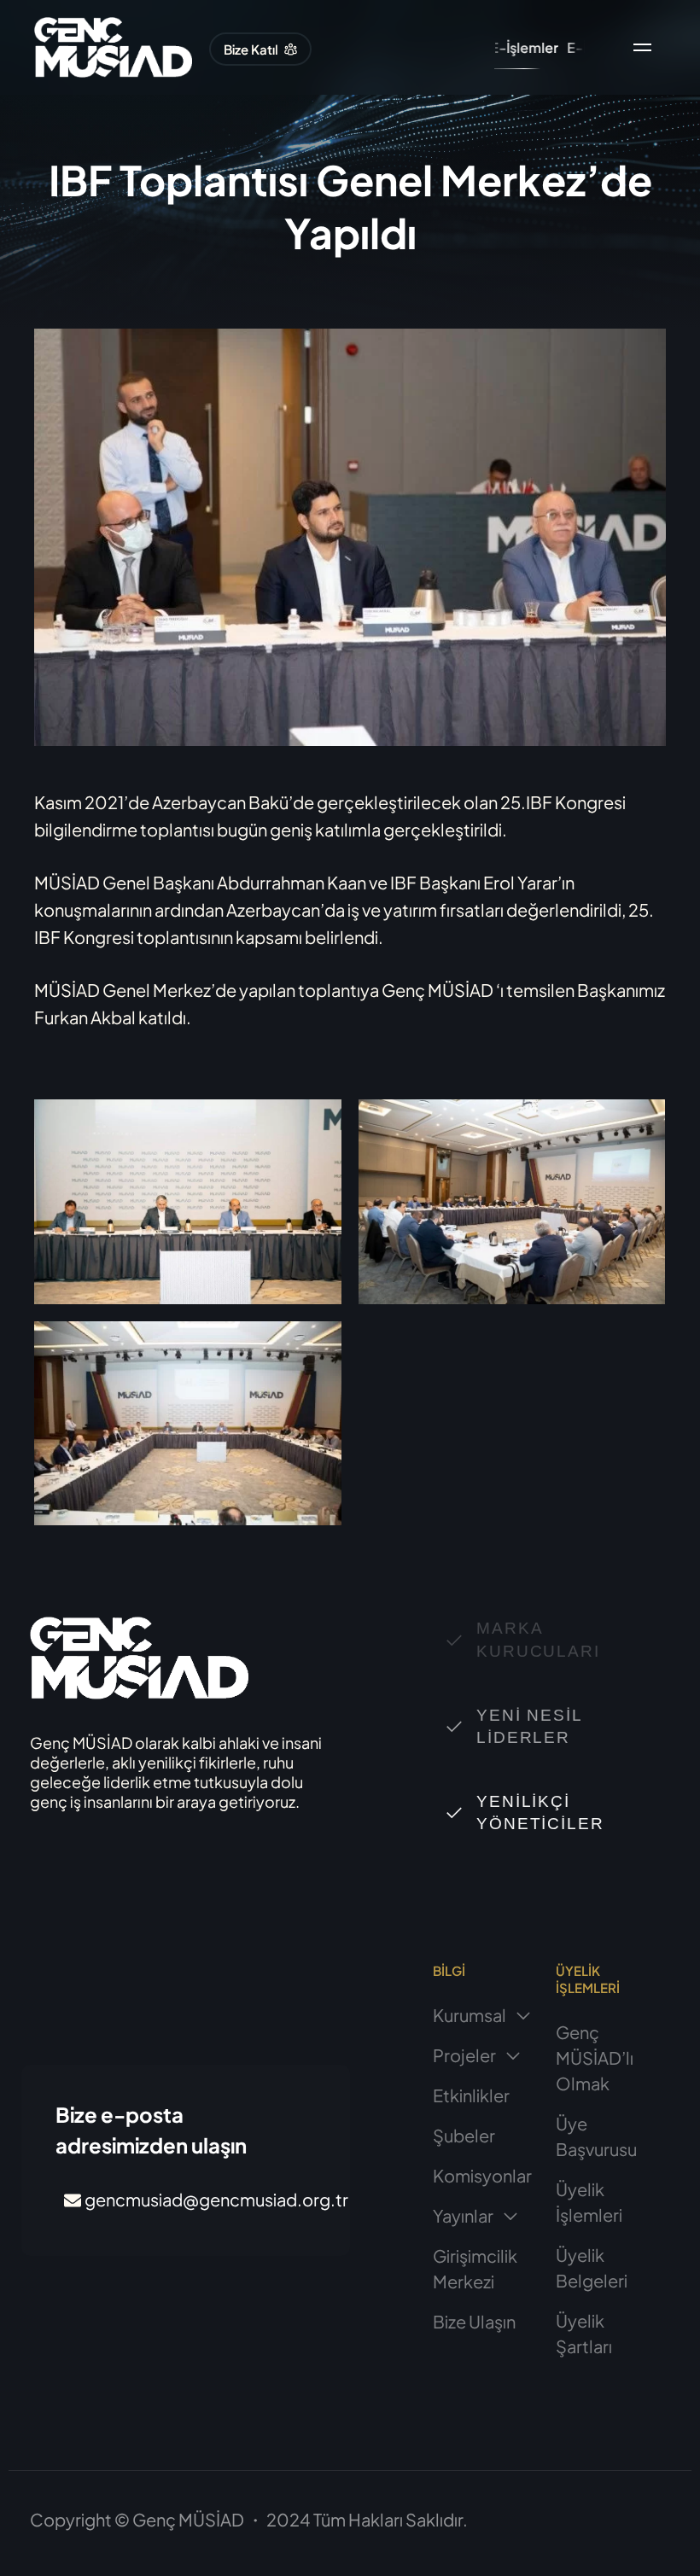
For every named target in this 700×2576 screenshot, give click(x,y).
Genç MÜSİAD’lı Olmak (595, 2057)
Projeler (464, 2055)
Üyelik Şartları (584, 2333)
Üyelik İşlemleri (589, 2202)
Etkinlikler (471, 2095)
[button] (260, 49)
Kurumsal (470, 2015)
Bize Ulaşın (474, 2321)
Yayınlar (463, 2215)
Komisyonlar (482, 2175)
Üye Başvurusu (596, 2136)
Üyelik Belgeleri (592, 2267)
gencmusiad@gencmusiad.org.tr (216, 2199)
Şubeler (464, 2135)
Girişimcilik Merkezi (475, 2268)
